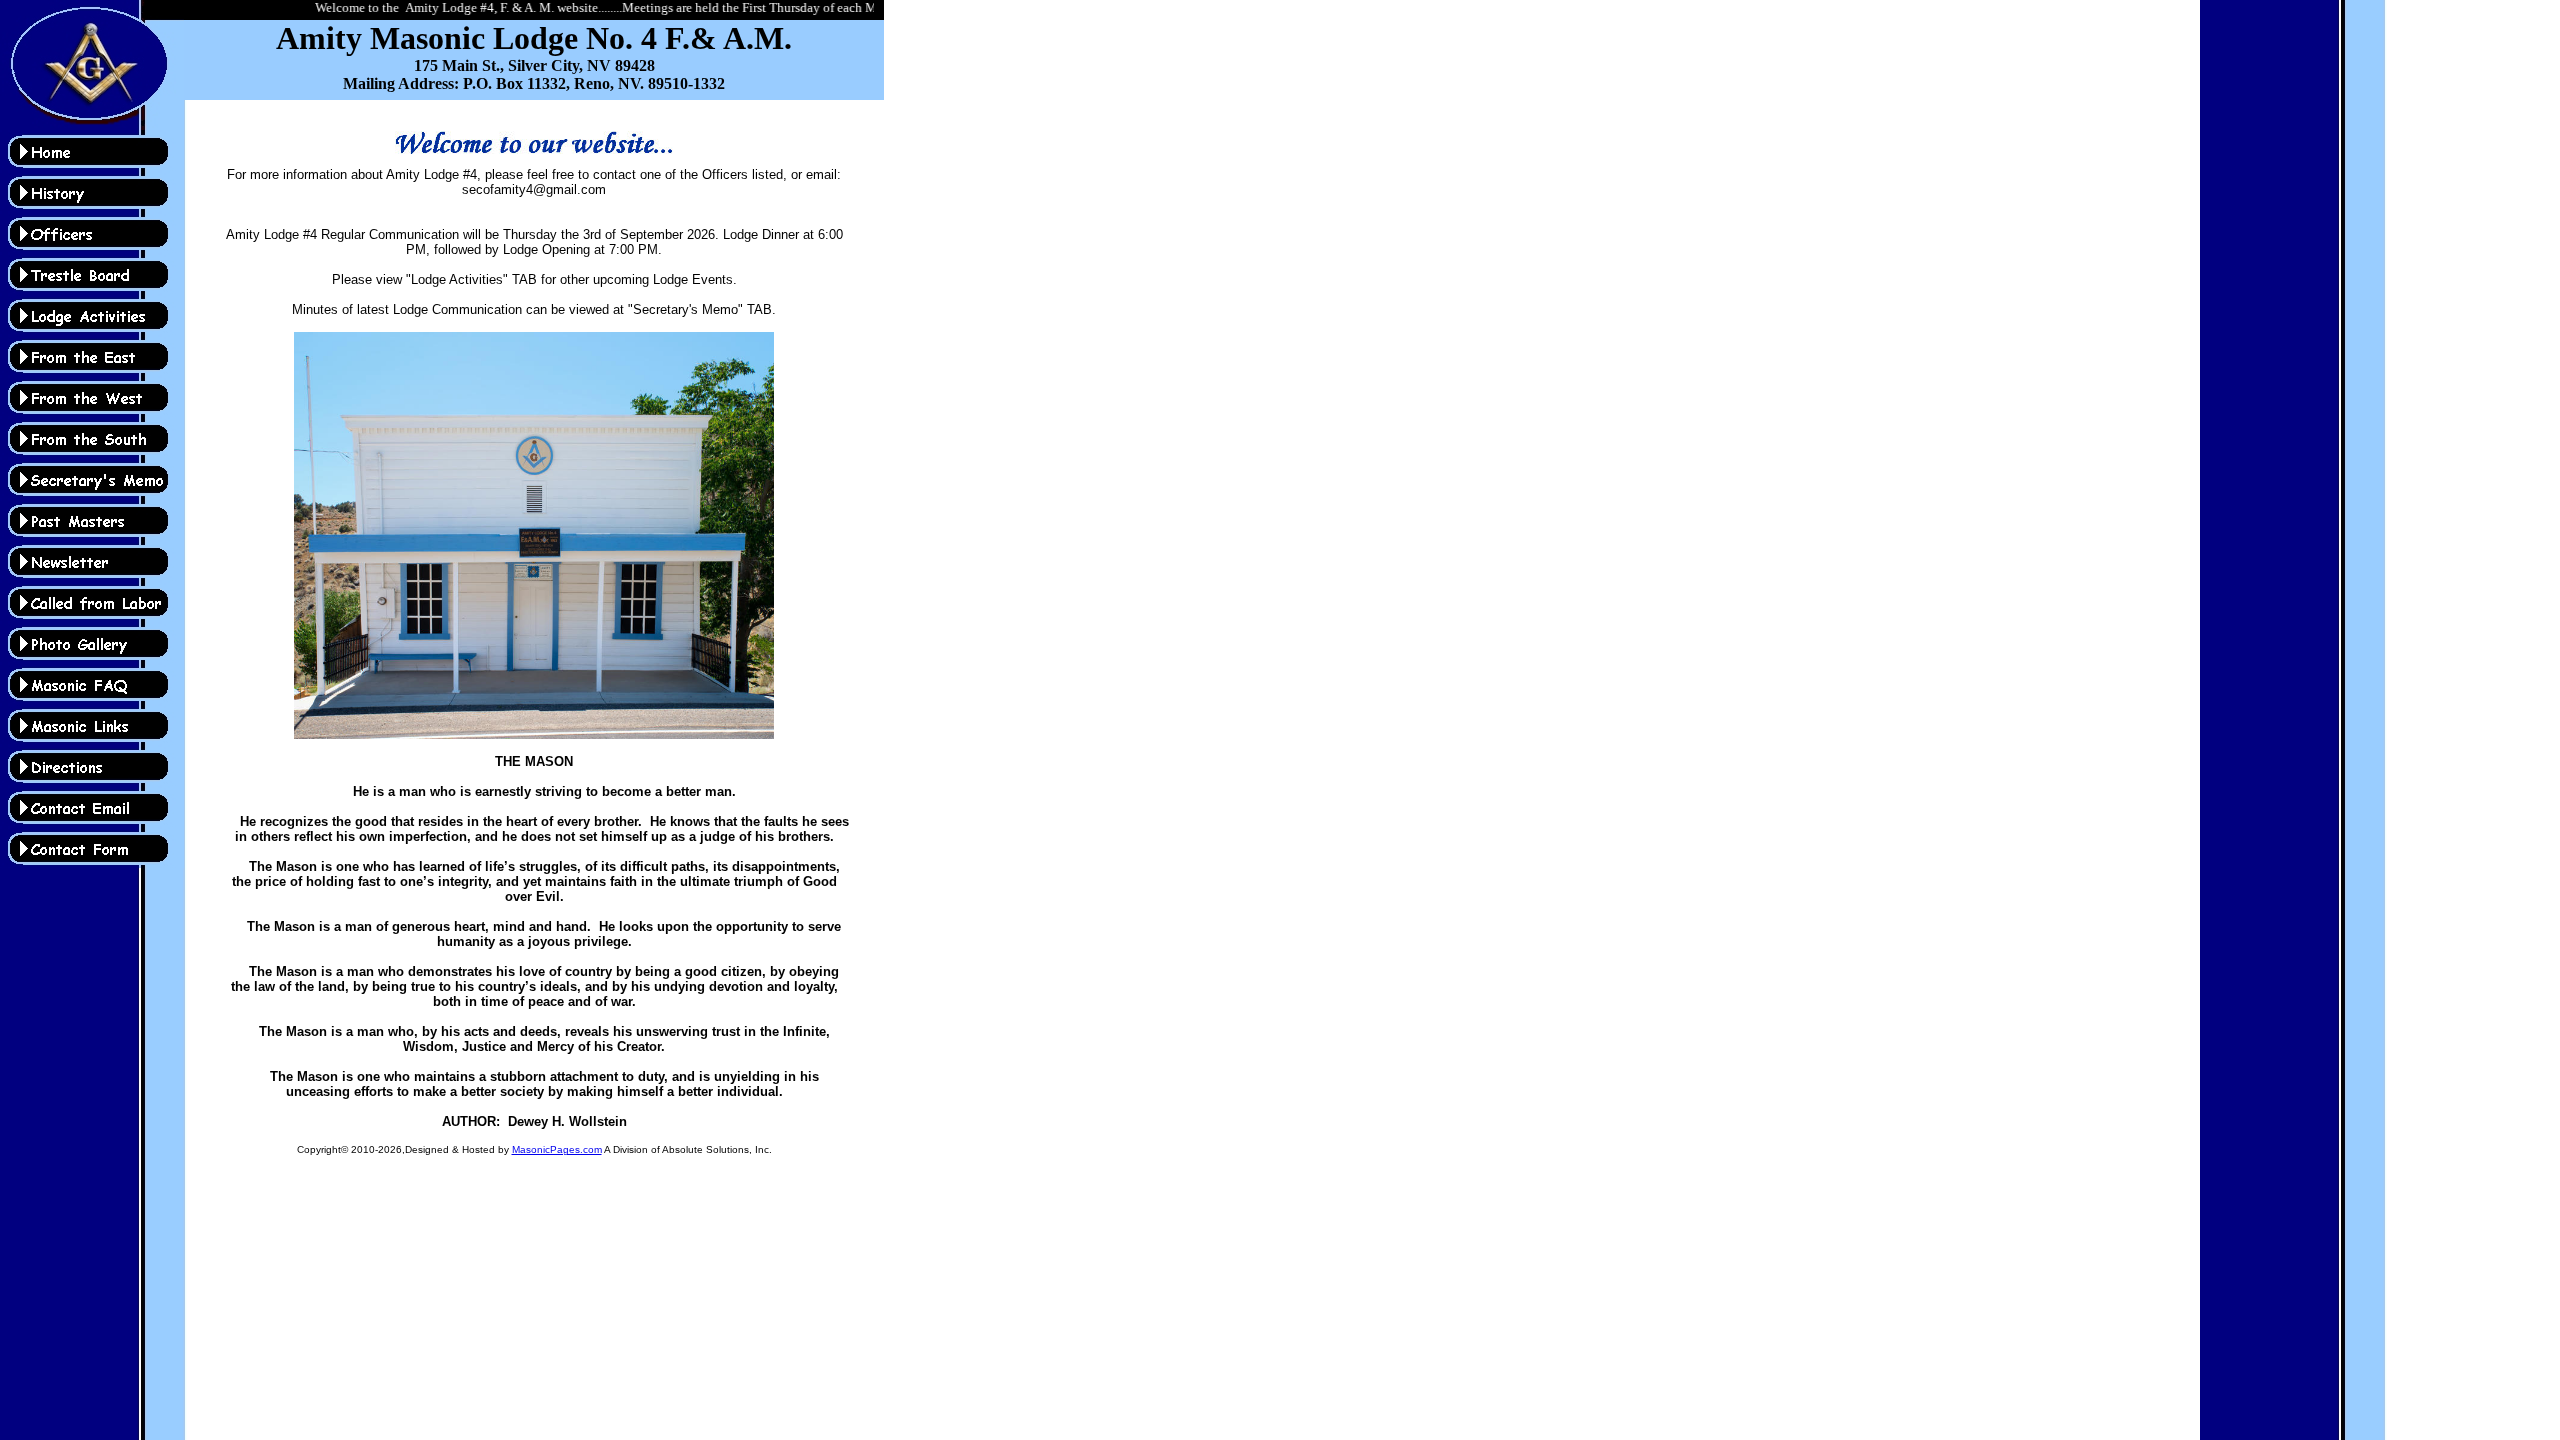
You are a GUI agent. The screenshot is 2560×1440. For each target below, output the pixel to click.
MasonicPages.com (557, 1149)
